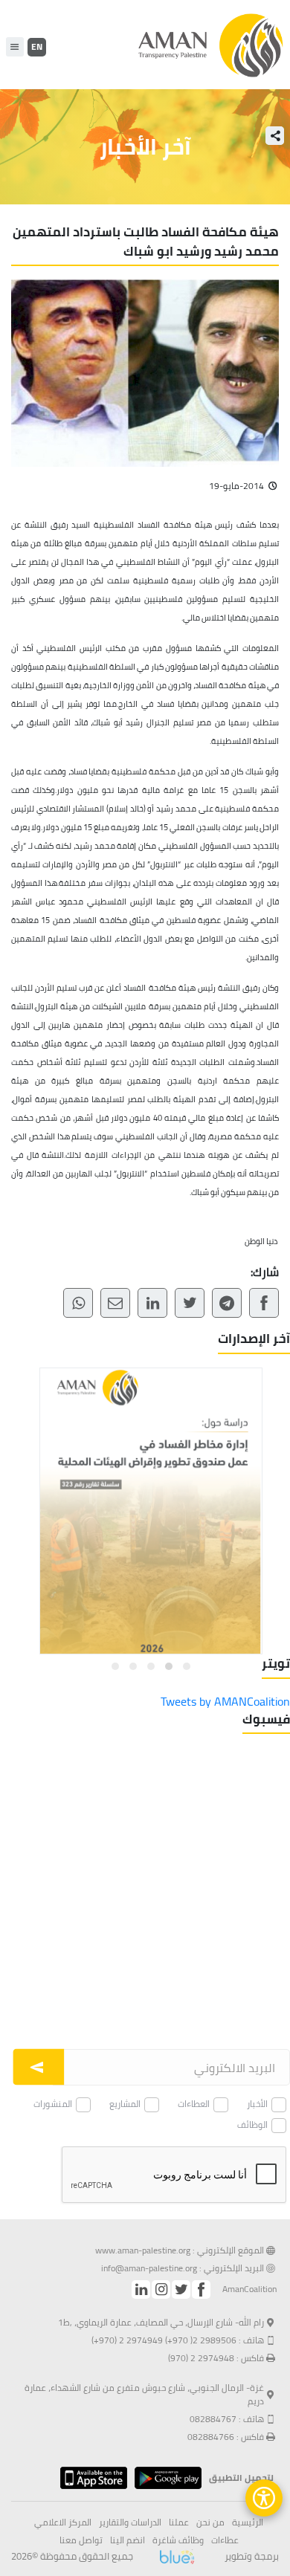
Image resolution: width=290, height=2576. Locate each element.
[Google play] (164, 2478)
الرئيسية (248, 2522)
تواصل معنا (81, 2540)
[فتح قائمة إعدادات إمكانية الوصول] (264, 2498)
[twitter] (181, 2289)
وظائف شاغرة (178, 2540)
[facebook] (201, 2289)
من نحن (210, 2522)
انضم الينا (128, 2540)
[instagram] (161, 2289)
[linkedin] (141, 2289)
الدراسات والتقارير (130, 2522)
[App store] (90, 2478)
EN (37, 46)
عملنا (179, 2522)
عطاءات (225, 2540)
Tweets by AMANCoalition (225, 1701)
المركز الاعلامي (63, 2522)
